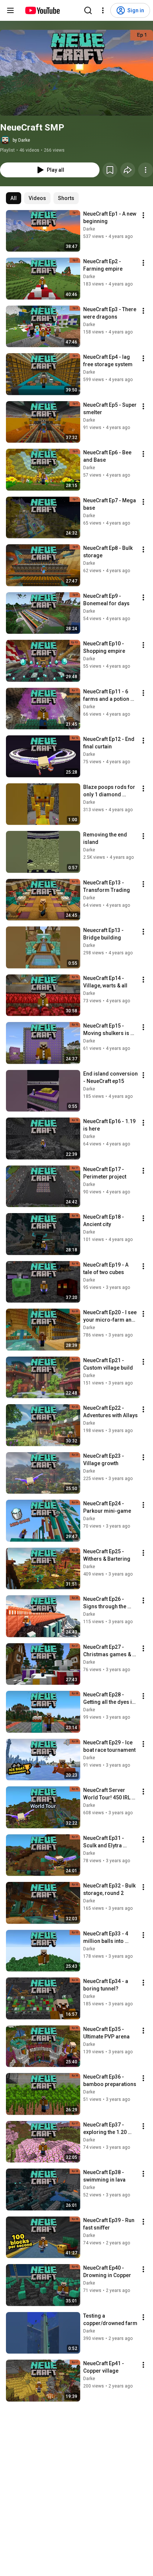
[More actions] (146, 170)
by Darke (21, 140)
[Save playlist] (110, 170)
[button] (76, 73)
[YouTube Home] (42, 10)
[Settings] (103, 10)
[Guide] (10, 10)
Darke (89, 229)
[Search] (88, 10)
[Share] (128, 170)
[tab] (14, 198)
